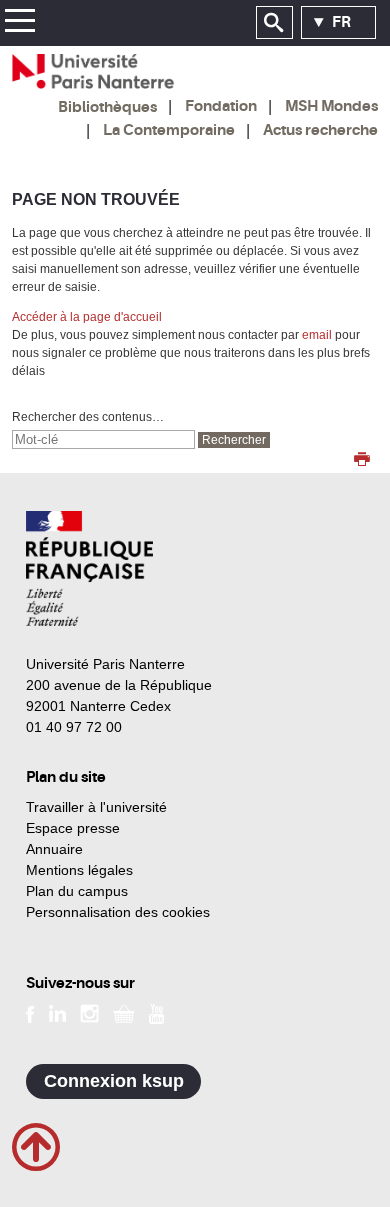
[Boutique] (124, 1013)
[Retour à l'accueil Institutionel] (89, 568)
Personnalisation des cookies (118, 912)
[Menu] (19, 23)
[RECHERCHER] (274, 23)
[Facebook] (30, 1013)
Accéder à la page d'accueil (87, 317)
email (317, 335)
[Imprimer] (362, 461)
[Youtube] (156, 1013)
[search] (103, 439)
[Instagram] (89, 1013)
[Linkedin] (57, 1013)
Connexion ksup (114, 1081)
